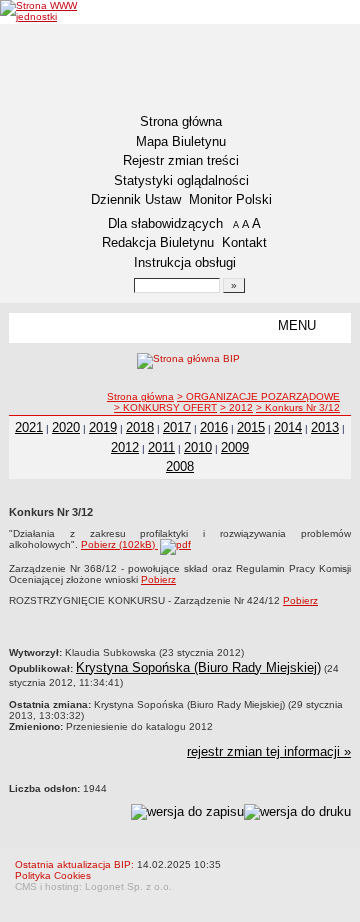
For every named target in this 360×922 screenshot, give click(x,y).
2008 (180, 466)
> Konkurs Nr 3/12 (298, 407)
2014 (288, 427)
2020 (66, 427)
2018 (140, 427)
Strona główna (181, 121)
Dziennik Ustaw (136, 199)
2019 (103, 427)
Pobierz (158, 579)
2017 (177, 427)
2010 (198, 447)
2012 (125, 447)
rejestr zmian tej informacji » (269, 751)
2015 (251, 427)
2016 (214, 427)
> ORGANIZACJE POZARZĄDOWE (258, 396)
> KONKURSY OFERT (165, 407)
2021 (29, 427)
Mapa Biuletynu (181, 141)
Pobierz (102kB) (119, 544)
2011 (161, 447)
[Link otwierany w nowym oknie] (55, 11)
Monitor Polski (230, 199)
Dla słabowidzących (165, 223)
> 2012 (236, 407)
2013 (325, 427)
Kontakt (244, 242)
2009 (235, 447)
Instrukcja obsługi (185, 262)
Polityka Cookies (53, 875)
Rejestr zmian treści (181, 160)
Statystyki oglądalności (181, 180)
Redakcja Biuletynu (158, 242)
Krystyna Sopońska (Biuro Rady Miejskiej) (198, 667)
